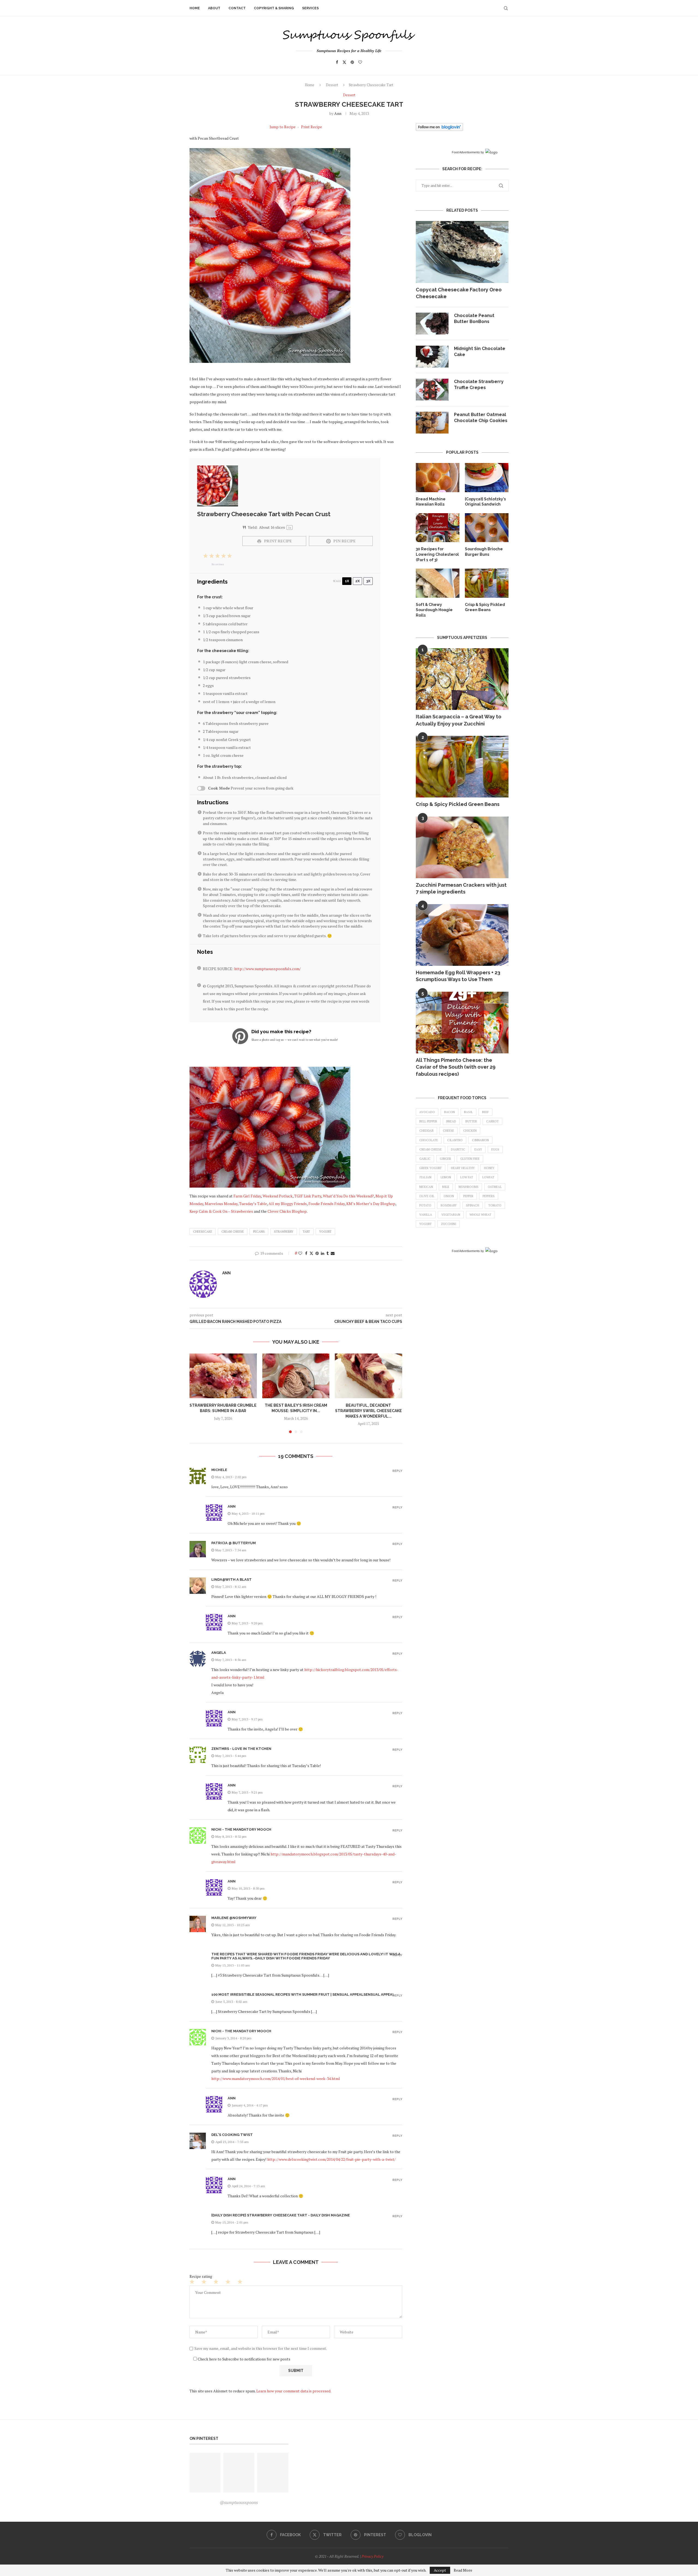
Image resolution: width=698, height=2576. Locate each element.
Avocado (427, 1112)
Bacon (449, 1112)
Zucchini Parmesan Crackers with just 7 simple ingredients (461, 888)
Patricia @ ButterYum (234, 1543)
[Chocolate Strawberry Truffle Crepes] (432, 390)
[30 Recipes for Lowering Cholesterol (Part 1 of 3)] (438, 528)
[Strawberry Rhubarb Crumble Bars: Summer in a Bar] (223, 1376)
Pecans (259, 1232)
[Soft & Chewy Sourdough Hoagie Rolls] (438, 583)
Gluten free (470, 1159)
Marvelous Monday (221, 1204)
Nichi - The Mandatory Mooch (241, 1829)
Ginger (445, 1159)
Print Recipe (312, 127)
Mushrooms (469, 1187)
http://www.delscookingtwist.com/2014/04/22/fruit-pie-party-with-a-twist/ (331, 2159)
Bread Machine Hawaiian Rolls (431, 502)
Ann (338, 113)
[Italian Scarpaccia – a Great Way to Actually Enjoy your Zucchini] (462, 679)
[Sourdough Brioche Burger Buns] (487, 528)
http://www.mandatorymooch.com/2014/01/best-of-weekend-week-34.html (276, 2079)
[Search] (506, 8)
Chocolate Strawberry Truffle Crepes (479, 385)
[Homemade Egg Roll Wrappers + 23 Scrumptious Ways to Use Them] (462, 935)
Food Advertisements (466, 152)
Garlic (425, 1159)
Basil (468, 1112)
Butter (471, 1121)
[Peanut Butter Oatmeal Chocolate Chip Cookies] (432, 423)
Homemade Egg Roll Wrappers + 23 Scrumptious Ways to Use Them (458, 976)
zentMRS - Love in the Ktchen (241, 1749)
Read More (463, 2570)
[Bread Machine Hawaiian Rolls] (438, 478)
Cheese (448, 1131)
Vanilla (426, 1215)
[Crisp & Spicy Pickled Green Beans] (487, 583)
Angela (219, 1653)
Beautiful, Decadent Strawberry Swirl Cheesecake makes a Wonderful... (368, 1411)
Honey (489, 1168)
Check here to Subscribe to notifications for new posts (244, 2359)
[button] (197, 1393)
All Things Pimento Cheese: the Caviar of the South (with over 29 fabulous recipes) (456, 1067)
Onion (449, 1196)
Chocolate (429, 1140)
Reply (397, 1471)
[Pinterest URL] (205, 2473)
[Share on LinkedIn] (323, 1253)
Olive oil (427, 1196)
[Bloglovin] (360, 62)
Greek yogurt (431, 1168)
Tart (306, 1232)
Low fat (467, 1177)
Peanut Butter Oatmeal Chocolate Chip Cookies (481, 418)
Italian (425, 1177)
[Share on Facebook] (306, 1253)
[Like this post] (300, 1253)
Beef (485, 1112)
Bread (451, 1121)
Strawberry (284, 1232)
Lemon (446, 1177)
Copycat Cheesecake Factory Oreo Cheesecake (459, 293)
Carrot (492, 1121)
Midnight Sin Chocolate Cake (480, 352)
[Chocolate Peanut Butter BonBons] (432, 324)
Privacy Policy (372, 2556)
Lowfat (488, 1177)
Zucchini (449, 1224)
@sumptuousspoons (239, 2502)
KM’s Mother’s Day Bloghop (371, 1204)
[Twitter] (344, 62)
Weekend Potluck (278, 1196)
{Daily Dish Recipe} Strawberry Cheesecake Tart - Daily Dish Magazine (281, 2215)
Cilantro (455, 1140)
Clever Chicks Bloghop (287, 1211)
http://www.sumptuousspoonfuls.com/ (267, 969)
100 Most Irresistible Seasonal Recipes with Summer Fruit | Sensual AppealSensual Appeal (303, 1994)
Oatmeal (495, 1187)
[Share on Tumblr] (327, 1253)
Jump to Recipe (283, 127)
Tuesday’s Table (253, 1204)
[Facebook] (337, 62)
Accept (440, 2570)
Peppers (489, 1196)
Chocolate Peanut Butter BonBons (474, 319)
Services (310, 8)
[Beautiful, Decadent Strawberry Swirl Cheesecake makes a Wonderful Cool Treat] (368, 1376)
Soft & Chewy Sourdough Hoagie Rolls (434, 610)
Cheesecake (203, 1232)
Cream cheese (233, 1232)
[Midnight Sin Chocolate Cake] (432, 357)
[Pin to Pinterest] (317, 1253)
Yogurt (325, 1232)
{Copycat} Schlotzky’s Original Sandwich (485, 502)
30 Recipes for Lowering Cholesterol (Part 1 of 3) (437, 554)
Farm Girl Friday (247, 1196)
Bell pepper (428, 1121)
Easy (478, 1149)
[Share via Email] (333, 1253)
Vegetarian (451, 1215)
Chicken (470, 1131)
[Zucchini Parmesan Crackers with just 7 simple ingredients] (462, 848)
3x (368, 581)
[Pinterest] (352, 62)
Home (195, 8)
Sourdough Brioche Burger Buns (484, 552)
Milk (446, 1187)
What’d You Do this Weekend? (348, 1196)
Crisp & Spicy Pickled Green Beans (485, 607)
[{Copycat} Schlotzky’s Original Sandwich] (487, 478)
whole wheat (480, 1215)
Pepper (468, 1196)
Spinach (473, 1205)
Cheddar (426, 1131)
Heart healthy (463, 1168)
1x (347, 581)
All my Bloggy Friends (288, 1204)
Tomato (495, 1205)
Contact (237, 8)
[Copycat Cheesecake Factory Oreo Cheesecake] (462, 252)
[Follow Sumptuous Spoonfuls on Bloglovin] (439, 127)
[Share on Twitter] (311, 1253)
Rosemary (449, 1205)
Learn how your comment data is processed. (294, 2391)
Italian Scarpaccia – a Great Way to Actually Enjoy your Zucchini (459, 720)
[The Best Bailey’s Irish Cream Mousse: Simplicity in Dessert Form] (296, 1376)
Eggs (495, 1149)
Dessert (332, 85)
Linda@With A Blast (231, 1580)
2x (357, 581)
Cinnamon (480, 1140)
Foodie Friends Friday (327, 1204)
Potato (425, 1205)
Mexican (426, 1187)
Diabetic (458, 1149)
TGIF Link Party (308, 1196)
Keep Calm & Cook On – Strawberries (221, 1211)
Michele (219, 1470)
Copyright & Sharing (274, 8)
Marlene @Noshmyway (234, 1918)
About (214, 8)
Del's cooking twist (232, 2135)
